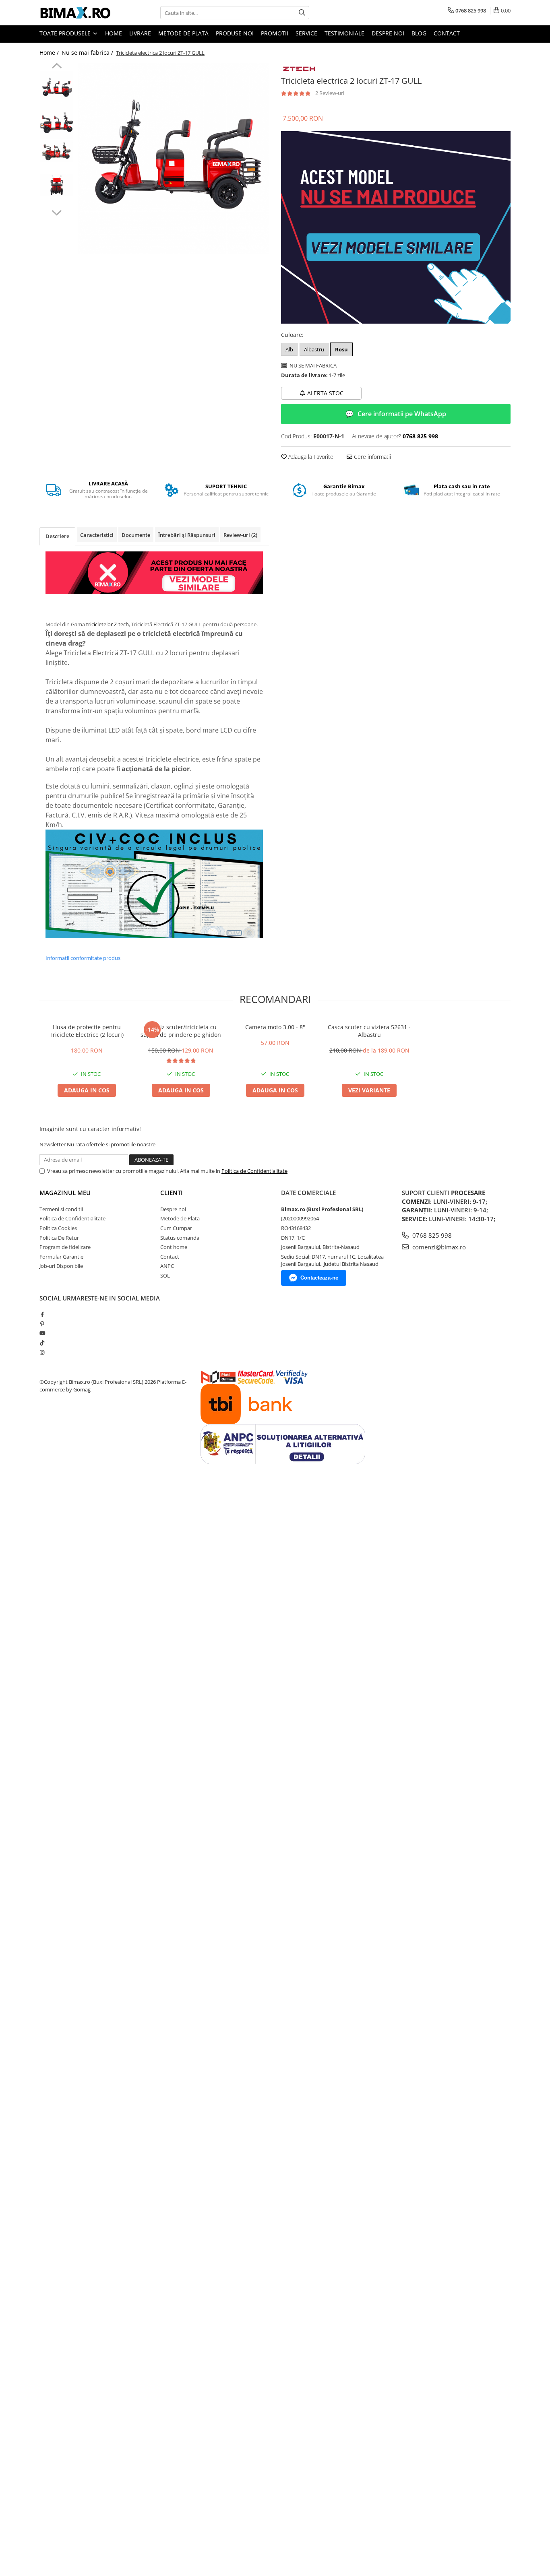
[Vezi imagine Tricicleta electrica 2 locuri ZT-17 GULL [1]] (57, 122)
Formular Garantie (61, 1257)
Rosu (341, 349)
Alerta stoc (325, 393)
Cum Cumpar (176, 1228)
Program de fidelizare (65, 1247)
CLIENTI (172, 1193)
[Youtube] (42, 1333)
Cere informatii (372, 457)
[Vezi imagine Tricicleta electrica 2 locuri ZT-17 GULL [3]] (57, 185)
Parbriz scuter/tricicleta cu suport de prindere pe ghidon (181, 1031)
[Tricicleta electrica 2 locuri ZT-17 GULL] (173, 158)
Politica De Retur (59, 1238)
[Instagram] (42, 1352)
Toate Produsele (66, 33)
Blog (419, 33)
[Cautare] (302, 13)
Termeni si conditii (61, 1209)
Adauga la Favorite (310, 457)
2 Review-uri (330, 93)
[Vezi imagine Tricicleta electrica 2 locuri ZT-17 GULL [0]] (57, 88)
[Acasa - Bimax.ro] (80, 13)
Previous (57, 67)
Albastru (314, 349)
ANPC (167, 1266)
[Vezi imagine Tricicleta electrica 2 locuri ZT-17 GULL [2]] (57, 151)
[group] (173, 158)
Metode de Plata (183, 33)
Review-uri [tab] (240, 535)
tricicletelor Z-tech (108, 624)
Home (114, 33)
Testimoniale (344, 33)
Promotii (275, 33)
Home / (50, 53)
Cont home (174, 1247)
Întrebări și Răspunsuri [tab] (187, 535)
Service (306, 33)
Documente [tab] (136, 535)
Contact (447, 33)
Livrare (140, 33)
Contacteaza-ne (319, 1278)
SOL (165, 1276)
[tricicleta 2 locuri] (396, 228)
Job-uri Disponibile (61, 1266)
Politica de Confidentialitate (254, 1171)
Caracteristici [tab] (97, 535)
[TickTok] (42, 1343)
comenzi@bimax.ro (438, 1247)
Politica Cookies (58, 1228)
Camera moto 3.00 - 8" (275, 1027)
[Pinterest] (42, 1324)
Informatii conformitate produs (83, 958)
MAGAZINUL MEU (65, 1193)
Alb (289, 349)
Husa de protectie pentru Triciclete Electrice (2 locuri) (87, 1031)
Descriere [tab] (57, 536)
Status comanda (180, 1238)
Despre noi (388, 33)
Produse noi (235, 33)
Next (57, 212)
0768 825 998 (431, 1235)
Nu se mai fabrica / (88, 53)
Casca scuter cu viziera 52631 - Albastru (369, 1031)
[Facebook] (42, 1314)
